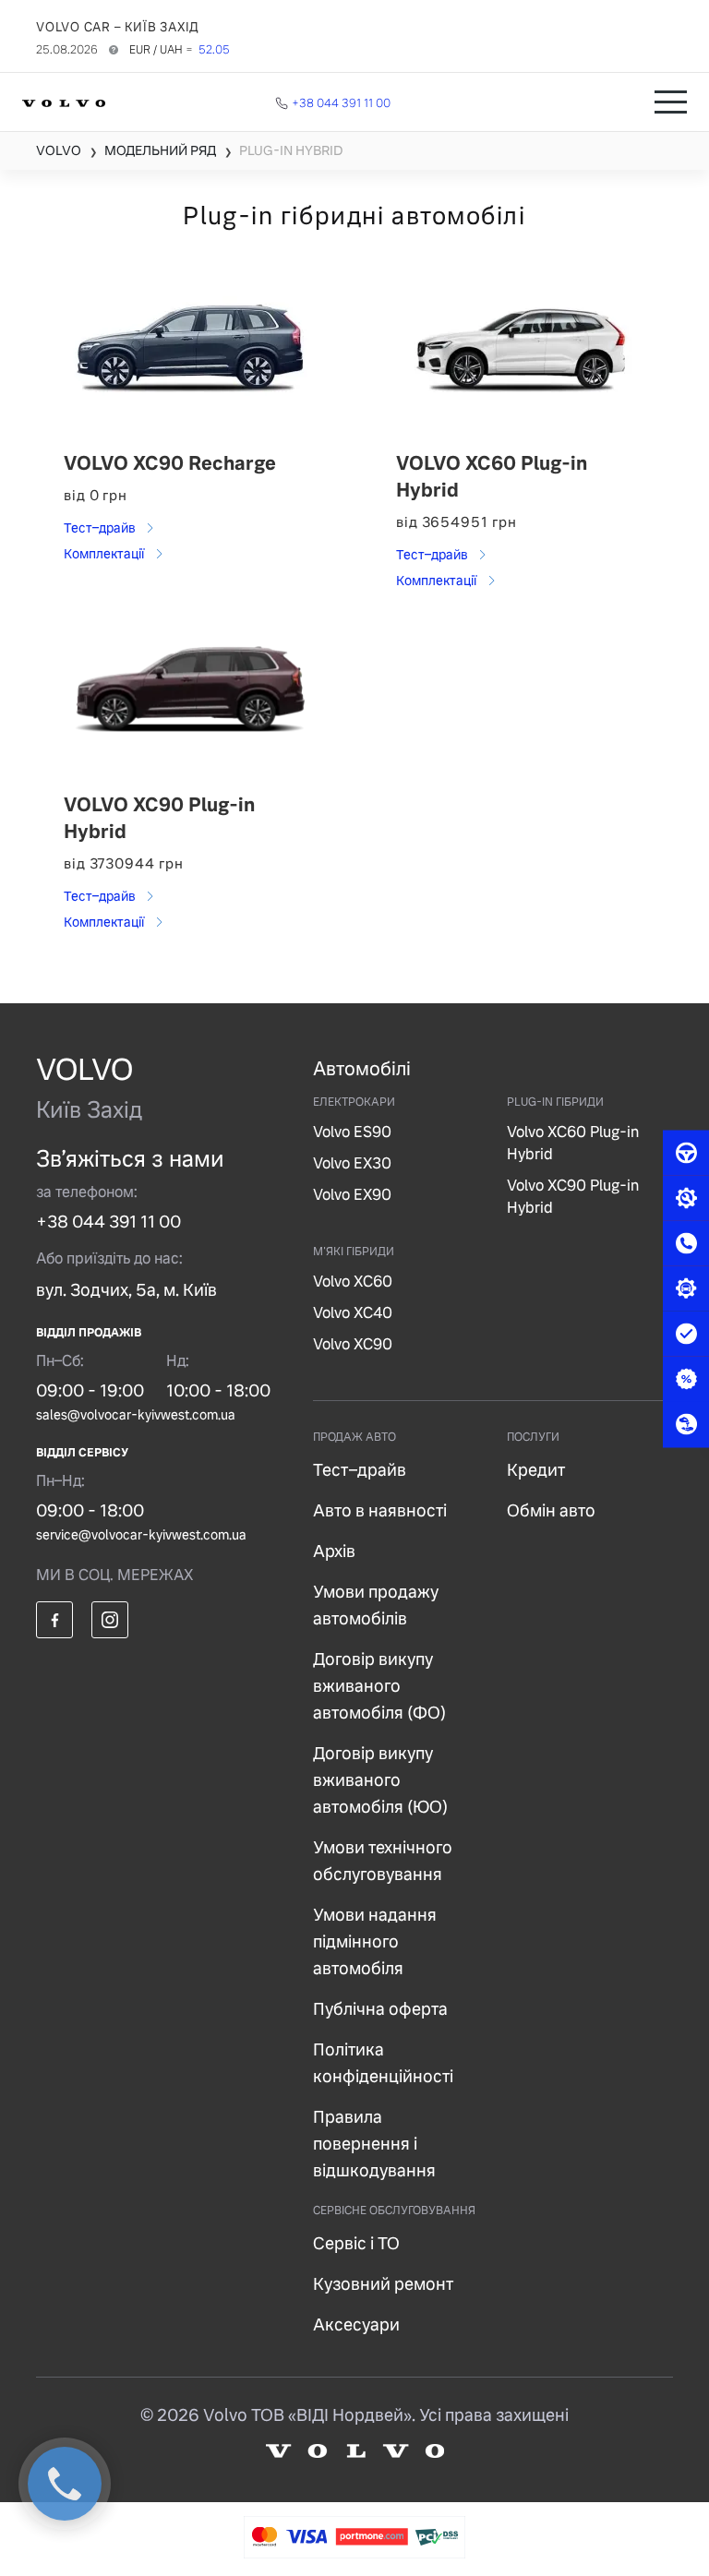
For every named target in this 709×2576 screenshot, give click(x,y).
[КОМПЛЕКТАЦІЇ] (686, 1288)
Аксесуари (356, 2324)
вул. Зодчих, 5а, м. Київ (126, 1290)
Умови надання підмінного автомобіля (375, 1941)
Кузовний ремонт (383, 2284)
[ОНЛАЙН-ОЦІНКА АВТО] (686, 1334)
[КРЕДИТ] (686, 1379)
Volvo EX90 (352, 1195)
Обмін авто (551, 1510)
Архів (334, 1551)
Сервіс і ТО (356, 2243)
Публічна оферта (380, 2009)
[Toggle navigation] (671, 102)
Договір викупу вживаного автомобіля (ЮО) (380, 1780)
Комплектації (105, 554)
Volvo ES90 (352, 1132)
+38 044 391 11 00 (108, 1222)
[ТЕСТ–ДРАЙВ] (686, 1153)
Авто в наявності (380, 1510)
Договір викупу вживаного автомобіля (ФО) (379, 1686)
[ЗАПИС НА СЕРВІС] (686, 1198)
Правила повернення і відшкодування (374, 2144)
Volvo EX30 (352, 1163)
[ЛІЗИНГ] (686, 1424)
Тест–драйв (101, 528)
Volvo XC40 (353, 1313)
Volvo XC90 (353, 1344)
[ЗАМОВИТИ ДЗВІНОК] (686, 1243)
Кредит (536, 1470)
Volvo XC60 (353, 1282)
